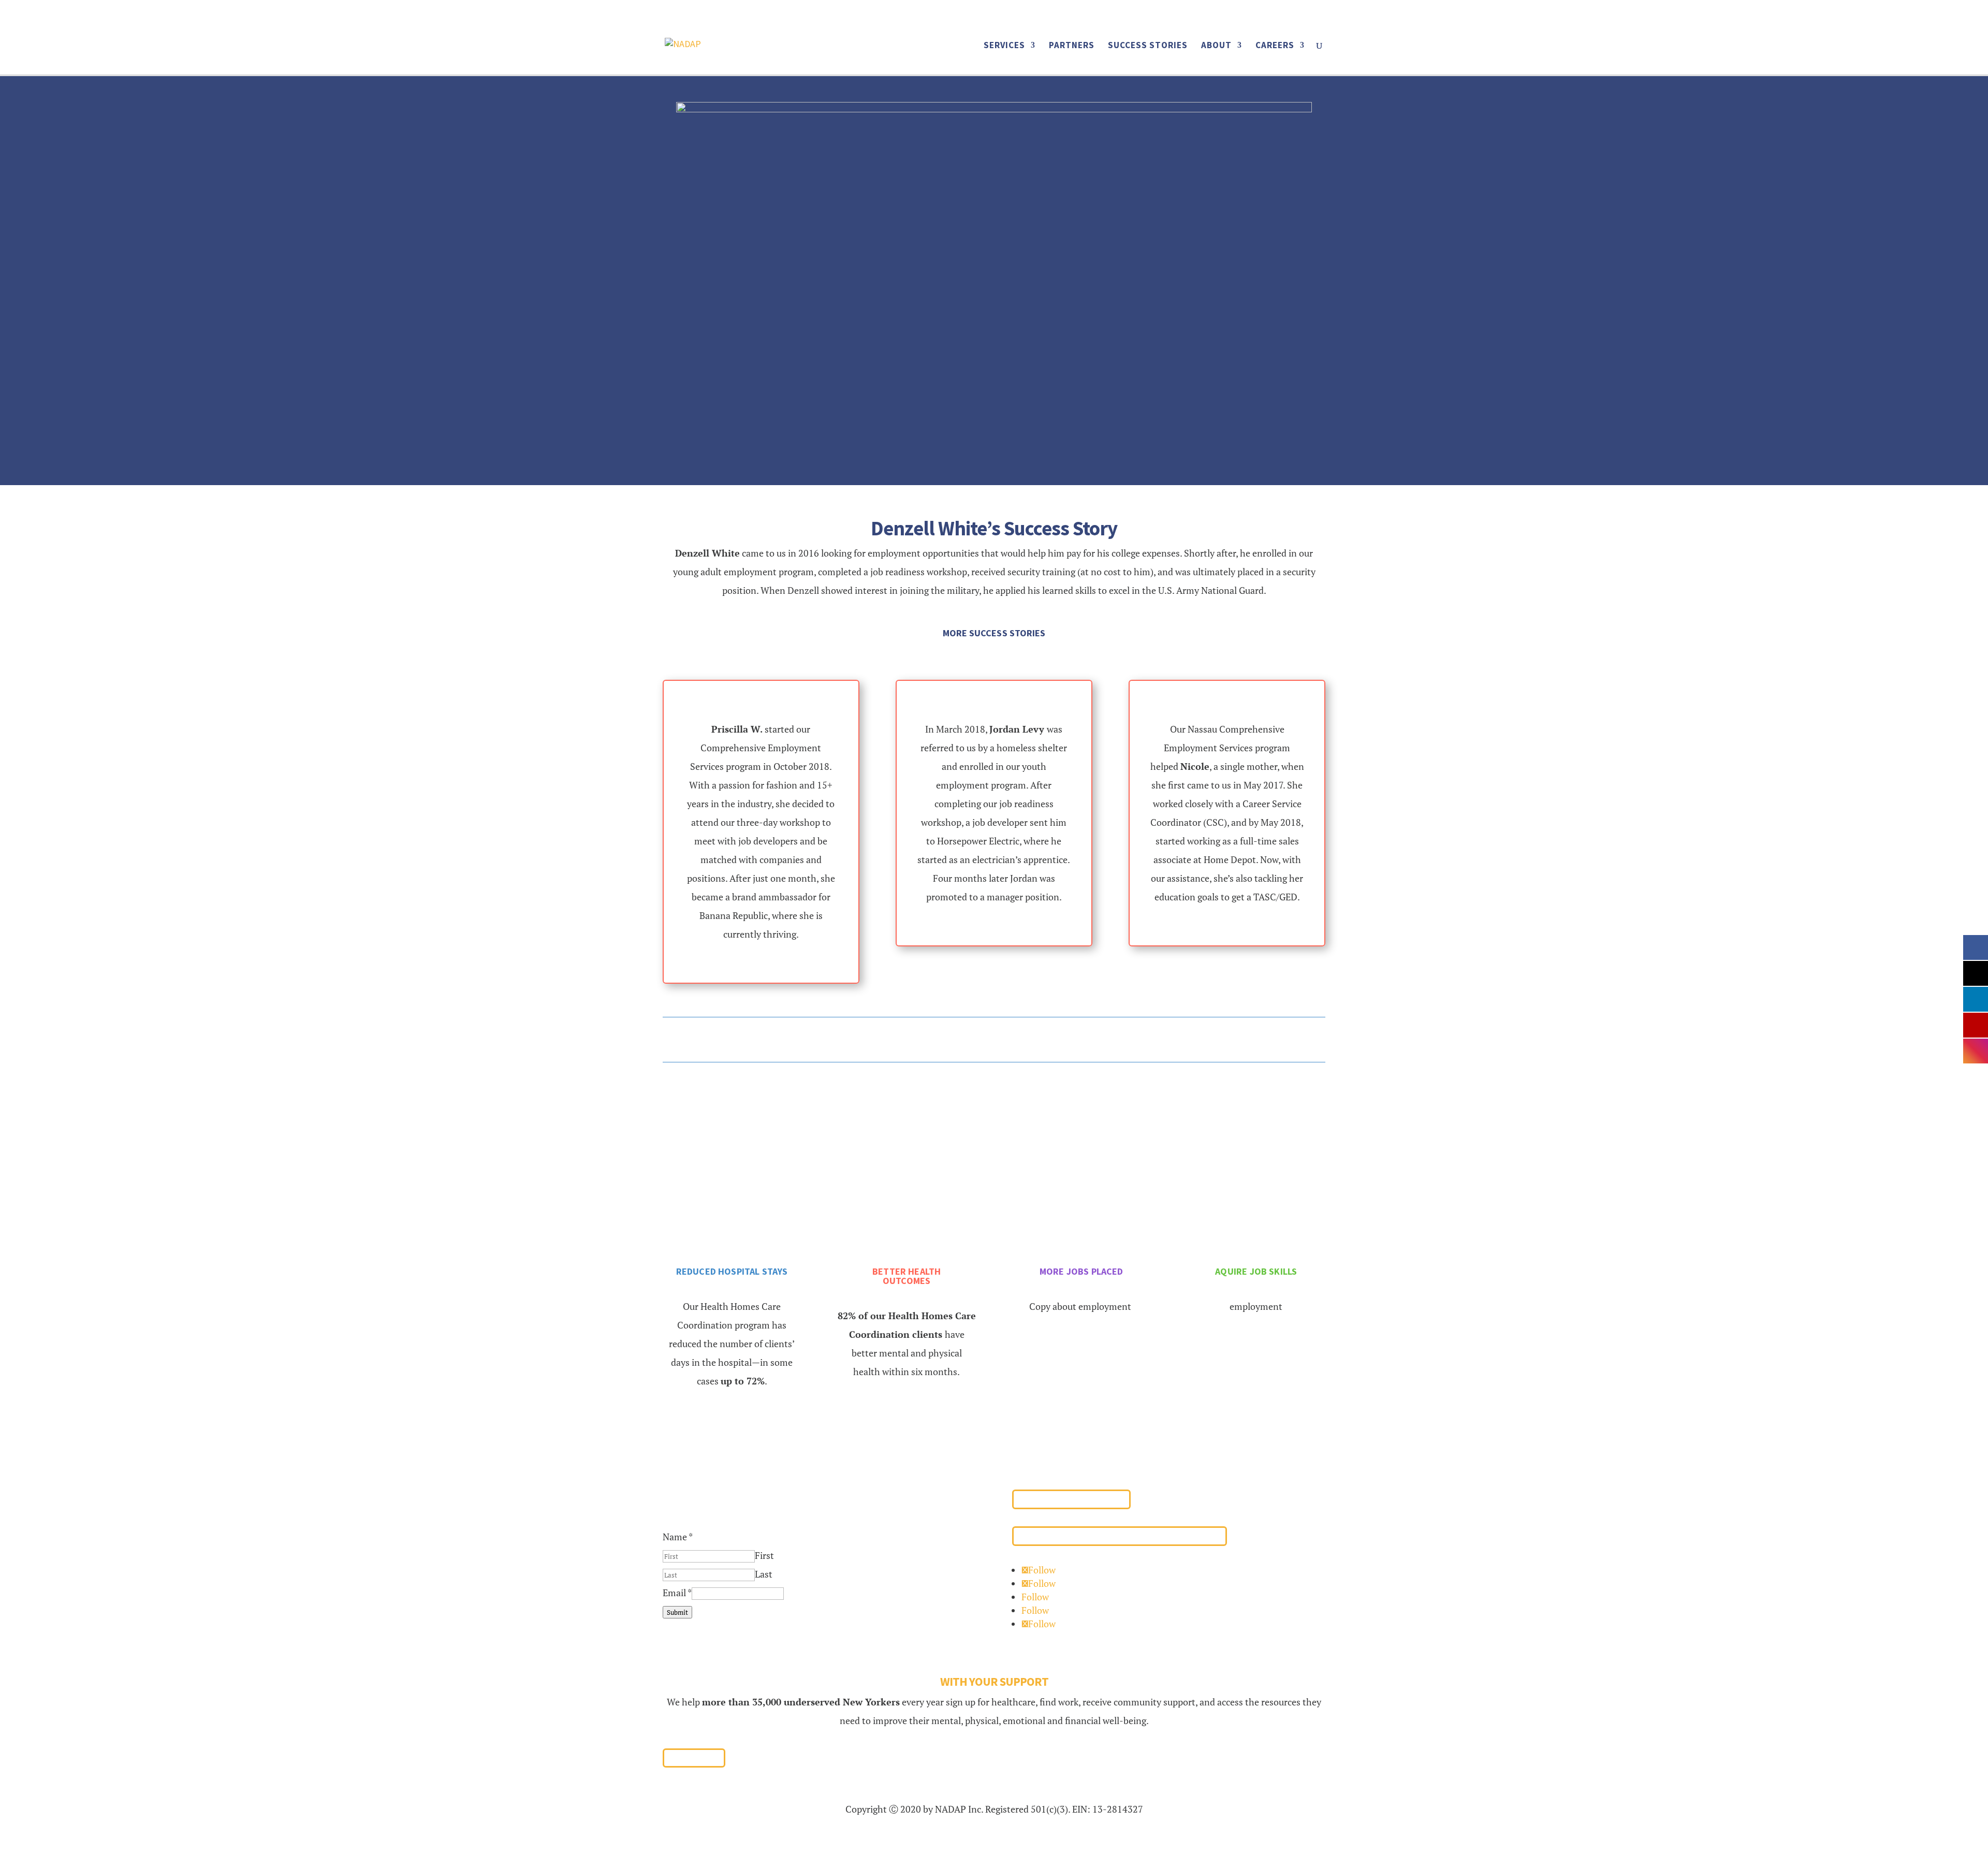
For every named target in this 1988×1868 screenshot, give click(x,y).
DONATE (1304, 13)
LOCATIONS (1186, 13)
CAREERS (1275, 46)
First (764, 1555)
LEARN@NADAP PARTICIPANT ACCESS (1120, 1536)
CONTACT (1249, 13)
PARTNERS (1072, 46)
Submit (677, 1612)
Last (764, 1574)
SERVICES (1004, 46)
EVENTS (1126, 13)
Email (677, 1593)
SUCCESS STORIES (1148, 46)
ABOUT (1216, 46)
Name (678, 1537)
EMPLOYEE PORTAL (1071, 1499)
